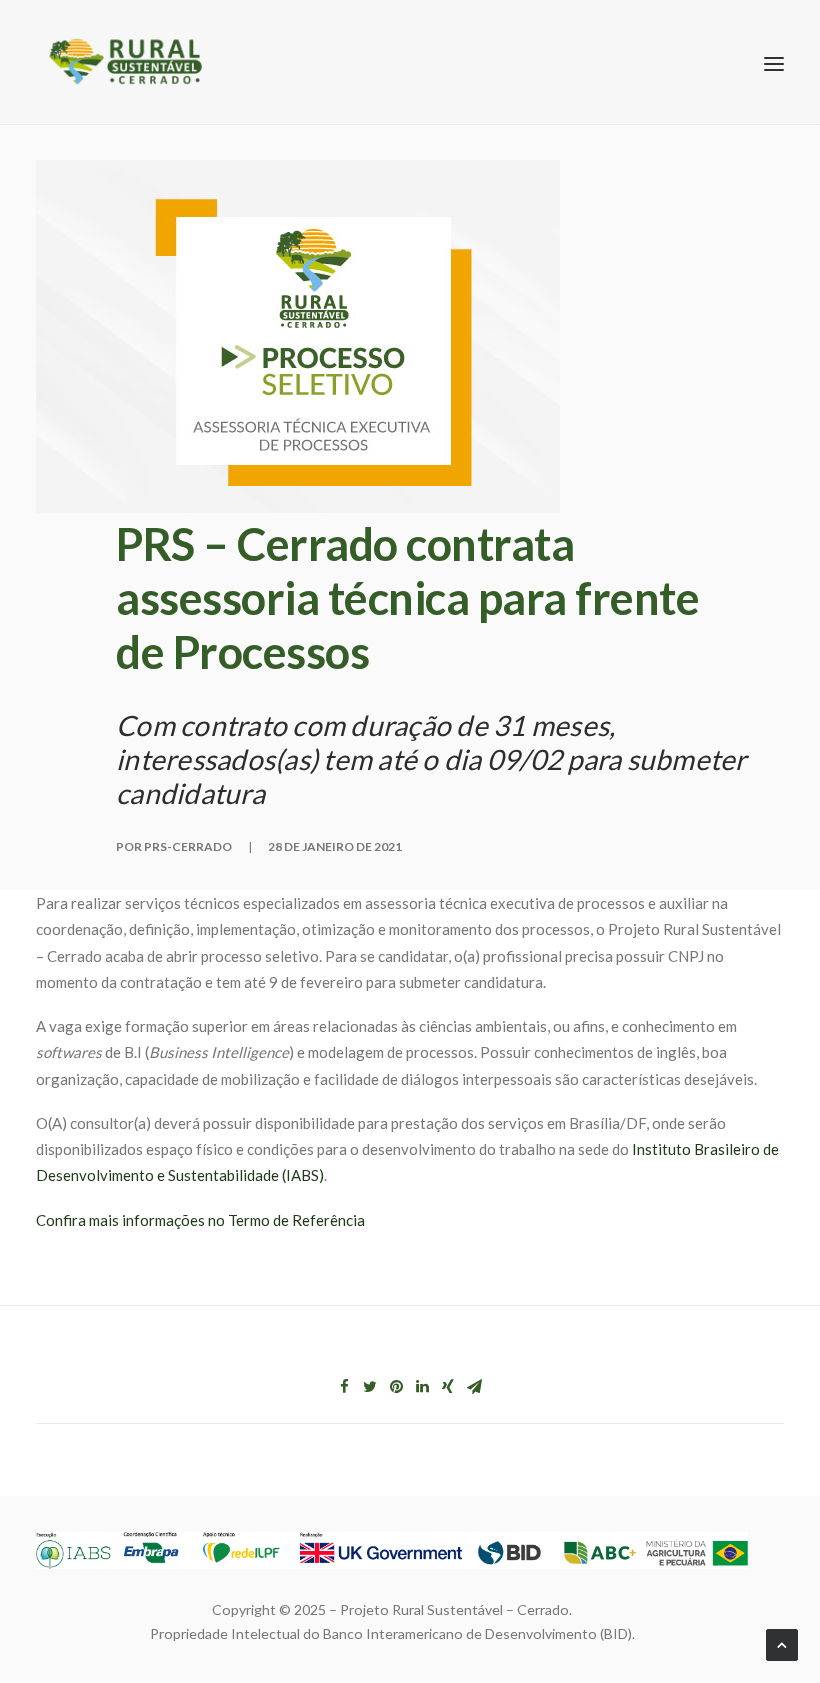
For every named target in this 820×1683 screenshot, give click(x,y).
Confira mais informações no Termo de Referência (200, 1220)
